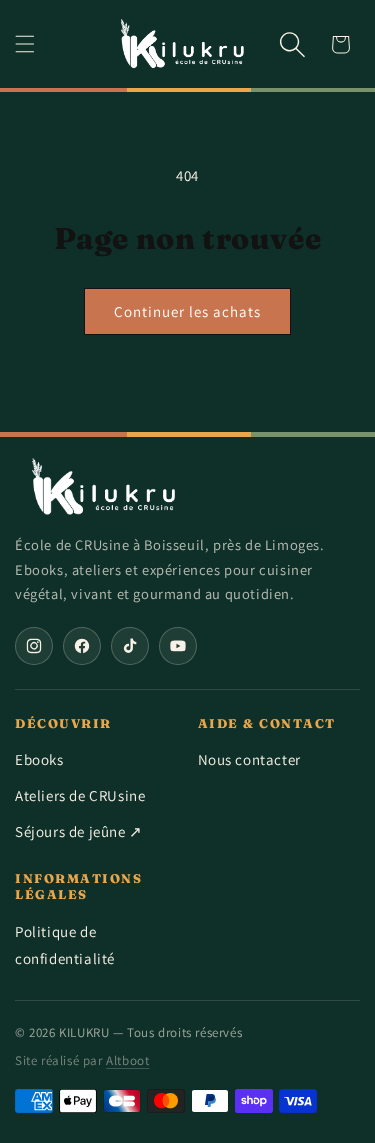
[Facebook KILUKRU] (82, 646)
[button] (25, 44)
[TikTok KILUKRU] (130, 646)
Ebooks (39, 759)
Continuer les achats (187, 311)
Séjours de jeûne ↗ (79, 831)
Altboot (127, 1060)
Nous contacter (249, 759)
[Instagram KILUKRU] (34, 646)
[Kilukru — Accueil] (105, 487)
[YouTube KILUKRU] (178, 646)
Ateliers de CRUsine (80, 795)
